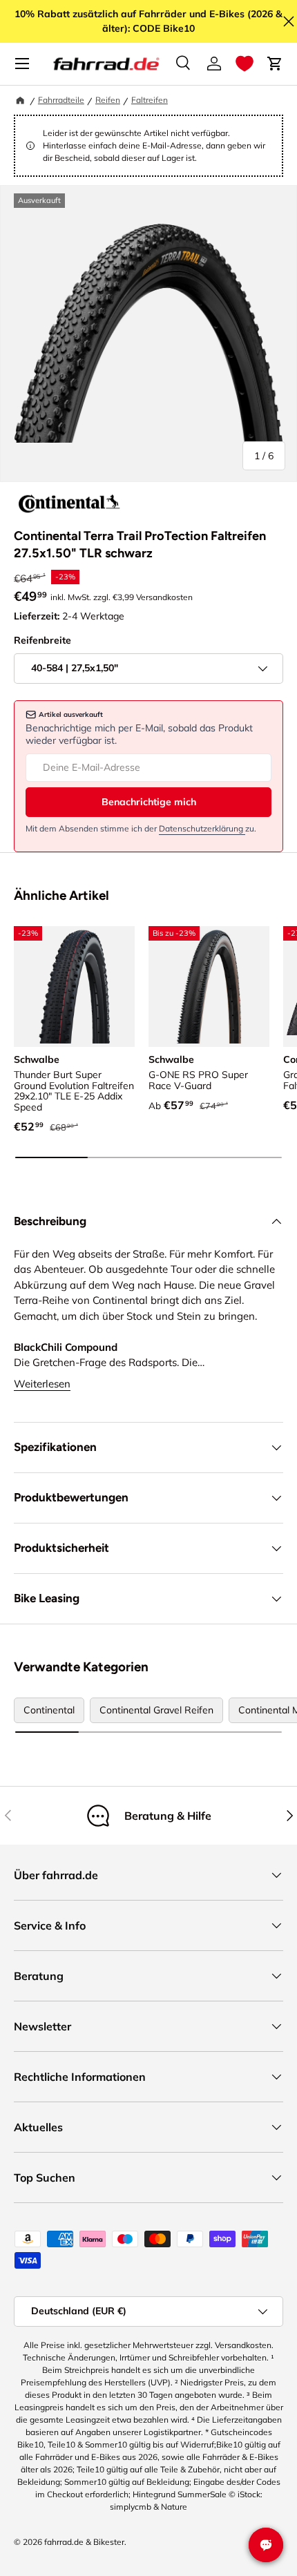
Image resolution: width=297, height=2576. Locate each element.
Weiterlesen (42, 1384)
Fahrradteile (61, 100)
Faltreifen (150, 100)
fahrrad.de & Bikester (84, 2542)
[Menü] (22, 64)
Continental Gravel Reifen (156, 1710)
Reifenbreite (42, 640)
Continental (49, 1710)
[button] (245, 64)
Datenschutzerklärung (202, 828)
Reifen (108, 100)
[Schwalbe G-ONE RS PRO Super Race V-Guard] (209, 987)
